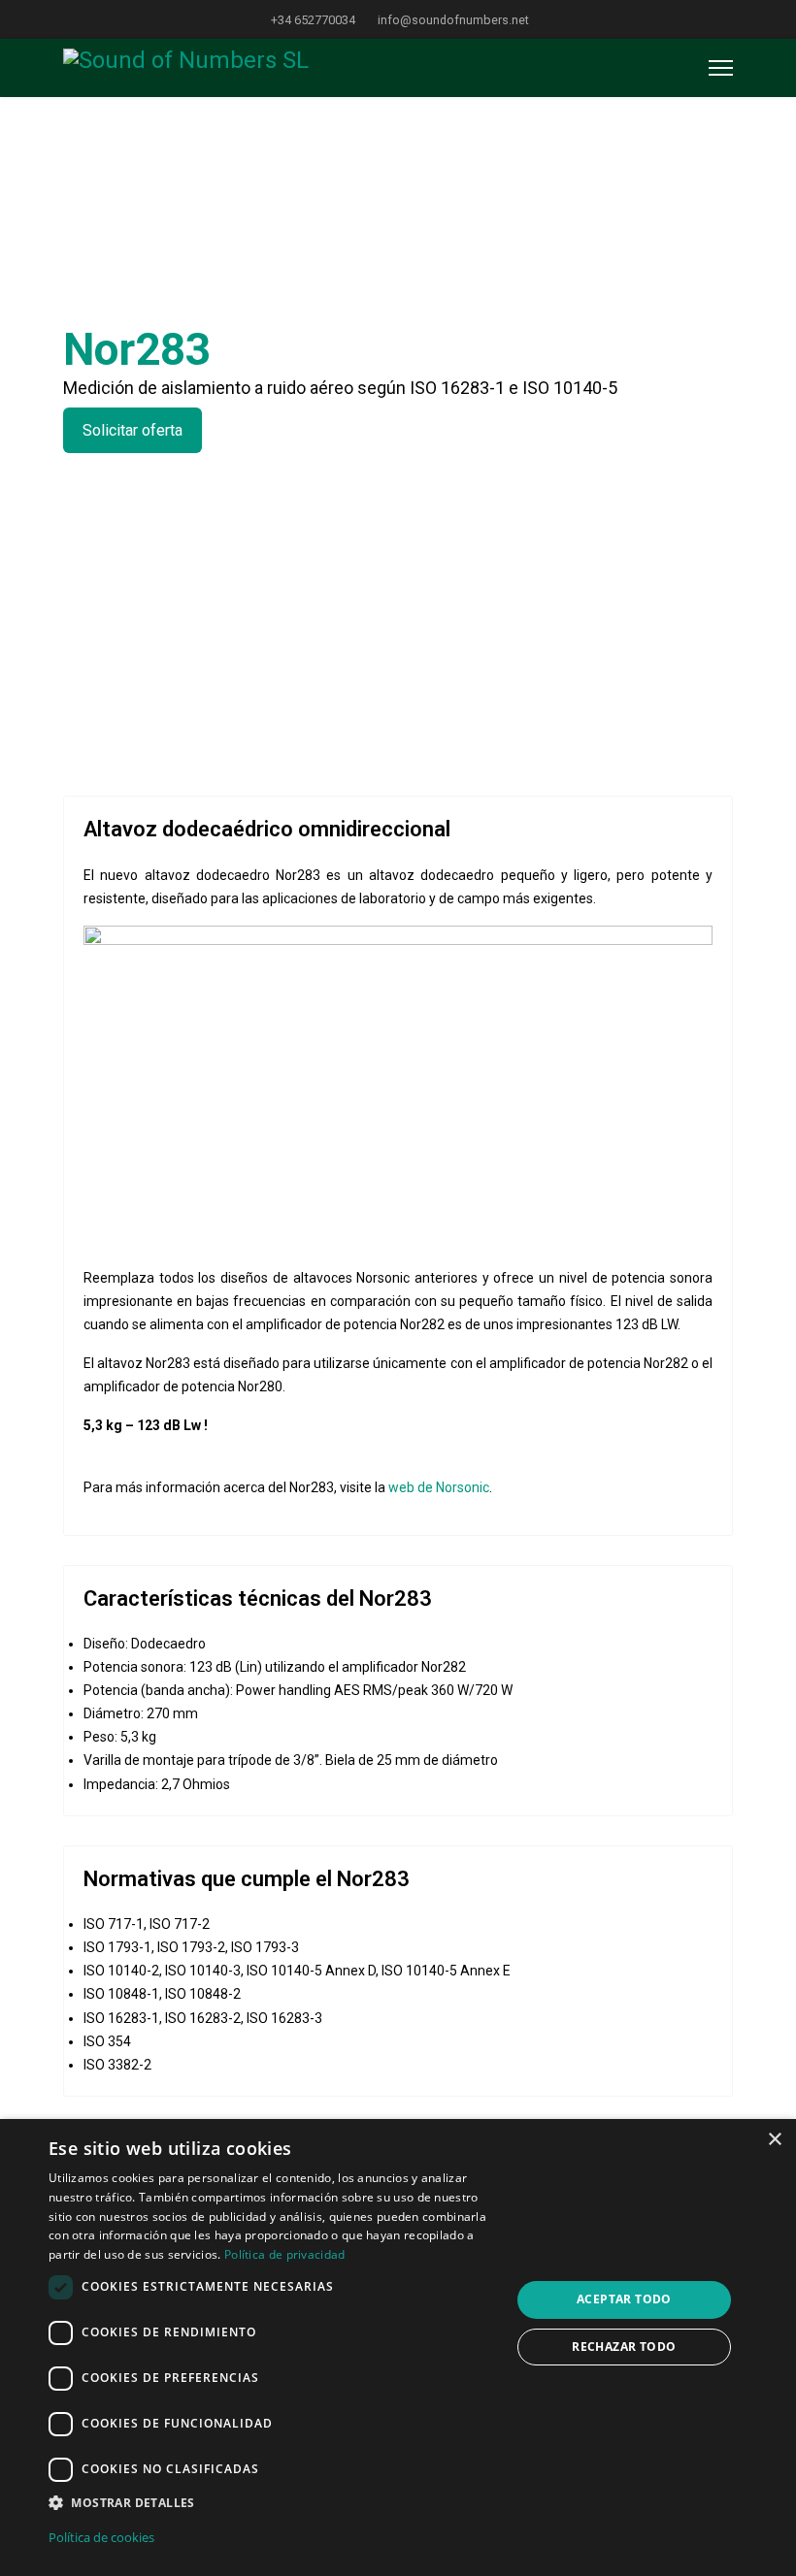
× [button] (774, 2140)
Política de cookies (101, 2537)
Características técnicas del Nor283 (258, 1598)
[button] (273, 2503)
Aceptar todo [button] (624, 2299)
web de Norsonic (439, 1487)
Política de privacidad (285, 2254)
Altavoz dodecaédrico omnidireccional (267, 829)
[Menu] (721, 68)
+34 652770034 (313, 20)
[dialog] (398, 2348)
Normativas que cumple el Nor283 (247, 1879)
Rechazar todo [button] (624, 2347)
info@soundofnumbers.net (453, 20)
